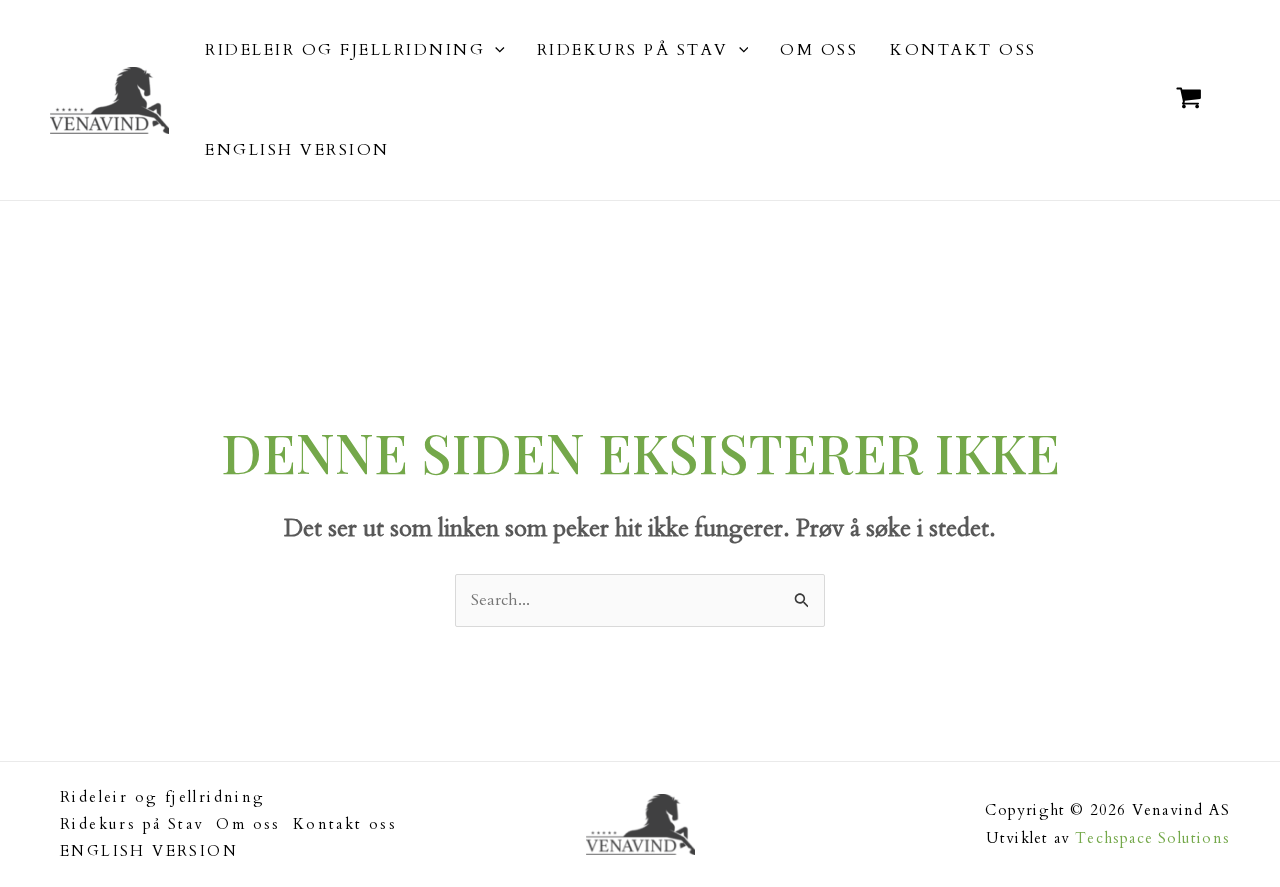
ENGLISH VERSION (149, 851)
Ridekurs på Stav (132, 824)
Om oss (248, 824)
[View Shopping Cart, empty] (1188, 100)
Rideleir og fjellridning (163, 797)
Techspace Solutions (1152, 838)
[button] (495, 50)
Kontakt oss (345, 824)
